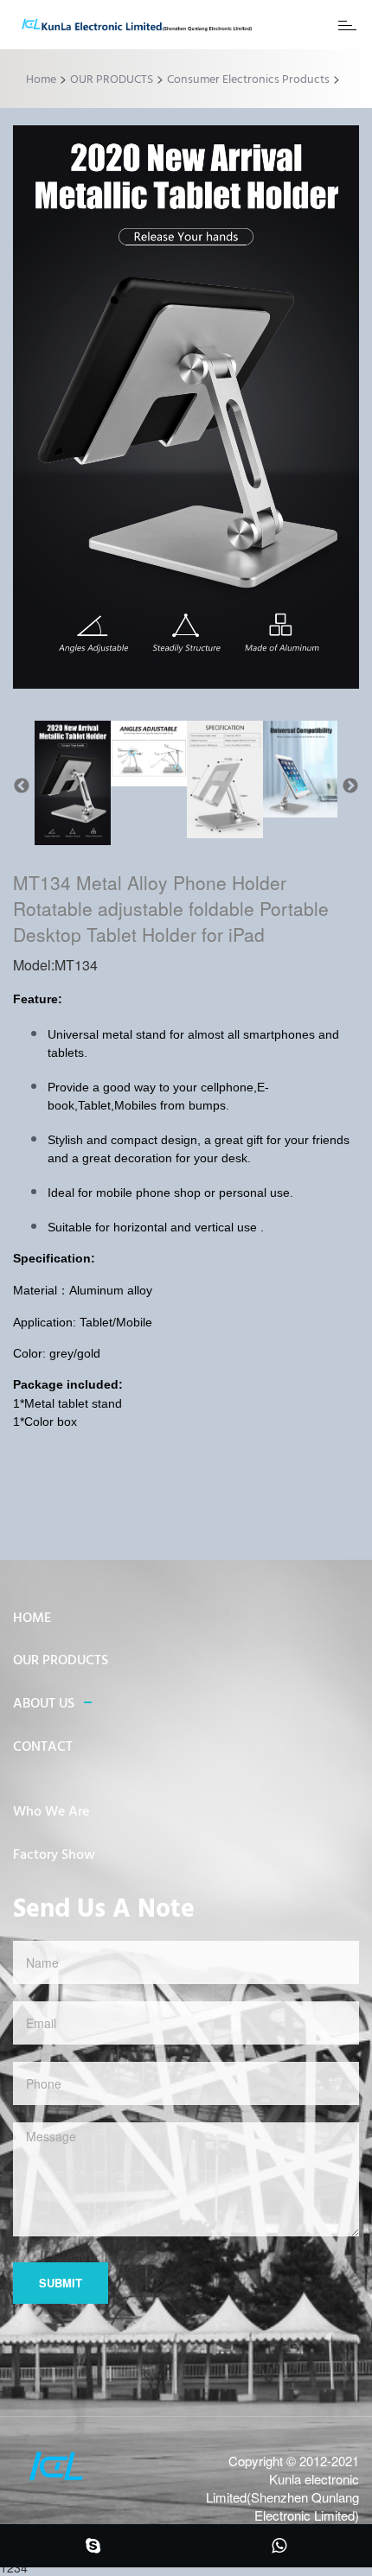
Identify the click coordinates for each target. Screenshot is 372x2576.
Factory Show (54, 1855)
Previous (22, 786)
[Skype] (93, 2547)
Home (41, 80)
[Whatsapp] (279, 2547)
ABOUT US (44, 1704)
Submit (61, 2283)
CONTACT (43, 1747)
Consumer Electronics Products (248, 80)
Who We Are (51, 1812)
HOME (32, 1619)
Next (350, 786)
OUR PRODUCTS (112, 80)
